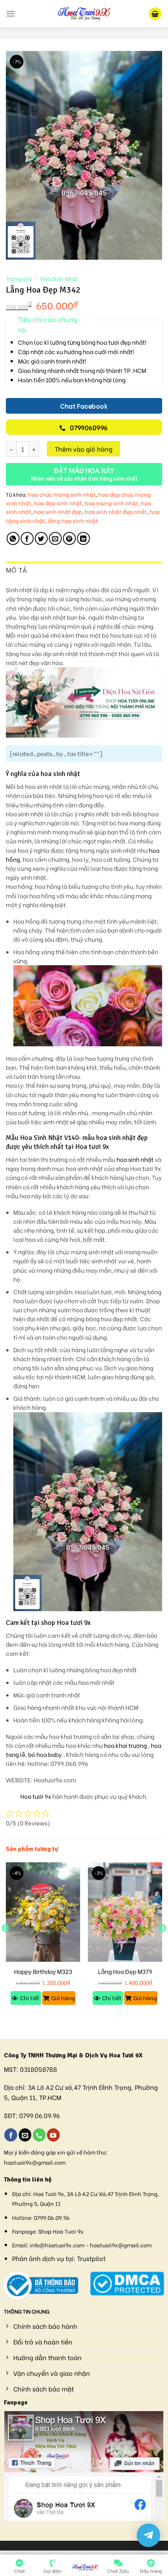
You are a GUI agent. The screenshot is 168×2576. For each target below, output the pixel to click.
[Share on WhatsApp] (13, 538)
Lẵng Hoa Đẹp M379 (125, 1972)
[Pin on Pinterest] (69, 538)
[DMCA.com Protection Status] (127, 2282)
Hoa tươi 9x (36, 1796)
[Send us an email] (25, 2135)
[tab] (84, 571)
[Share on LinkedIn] (83, 538)
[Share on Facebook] (27, 538)
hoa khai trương (125, 1745)
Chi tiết (30, 1998)
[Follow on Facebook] (11, 2135)
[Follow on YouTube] (53, 2135)
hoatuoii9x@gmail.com (35, 2162)
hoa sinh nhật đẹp (58, 511)
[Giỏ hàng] (155, 14)
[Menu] (11, 14)
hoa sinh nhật (136, 1159)
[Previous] (5, 1944)
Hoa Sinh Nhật (59, 279)
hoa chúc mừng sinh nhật (62, 494)
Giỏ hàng (63, 1998)
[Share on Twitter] (41, 538)
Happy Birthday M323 (43, 1972)
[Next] (163, 1944)
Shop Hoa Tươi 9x (61, 2231)
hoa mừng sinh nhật (112, 503)
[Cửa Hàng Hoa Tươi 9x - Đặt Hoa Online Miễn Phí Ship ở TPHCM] (84, 14)
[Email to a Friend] (55, 538)
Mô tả (16, 570)
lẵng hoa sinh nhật (73, 520)
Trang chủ (19, 279)
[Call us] (39, 2135)
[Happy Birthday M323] (43, 1912)
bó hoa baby (45, 1754)
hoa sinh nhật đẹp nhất (116, 511)
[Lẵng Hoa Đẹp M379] (125, 1912)
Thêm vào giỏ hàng (84, 449)
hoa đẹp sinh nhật (58, 503)
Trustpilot (91, 2258)
